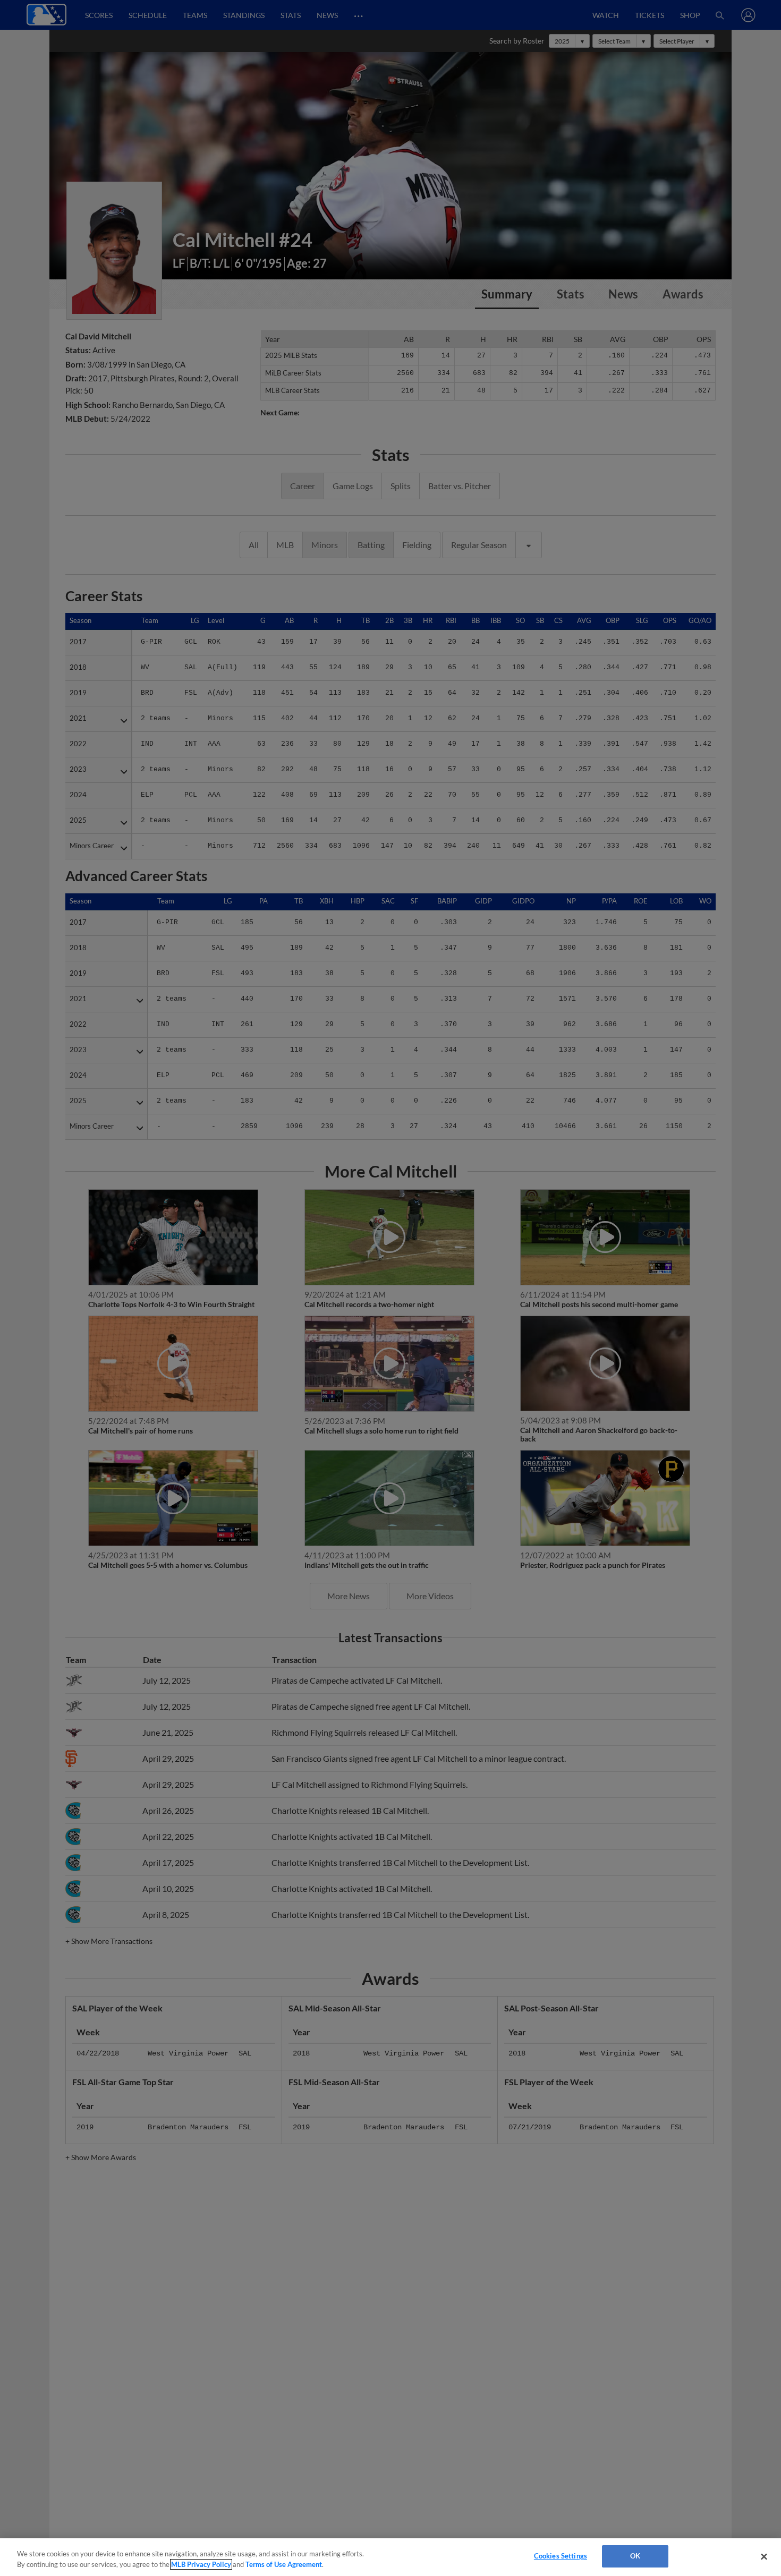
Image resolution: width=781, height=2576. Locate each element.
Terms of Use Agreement (284, 2564)
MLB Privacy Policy (201, 2564)
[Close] (764, 2556)
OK (635, 2556)
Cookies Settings (561, 2556)
